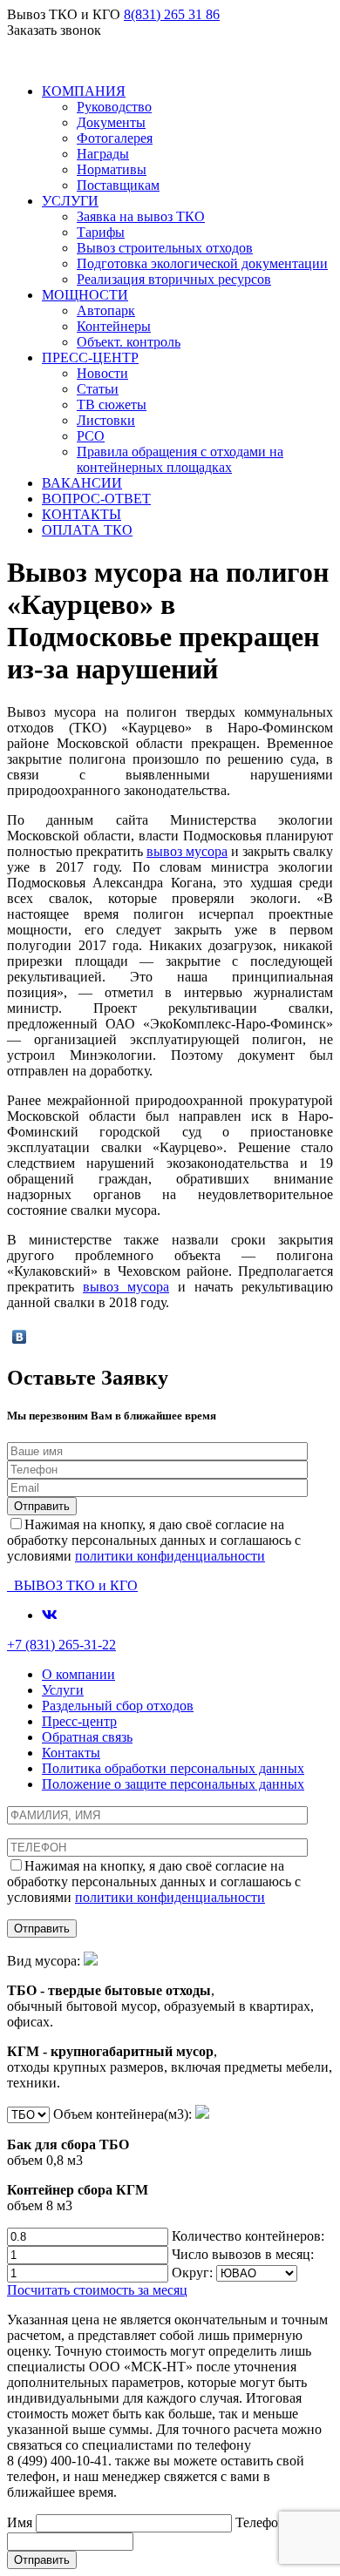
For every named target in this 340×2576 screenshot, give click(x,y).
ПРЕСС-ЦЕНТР (90, 357)
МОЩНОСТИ (85, 295)
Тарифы (101, 232)
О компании (78, 1674)
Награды (103, 154)
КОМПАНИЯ (84, 91)
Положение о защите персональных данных (173, 1784)
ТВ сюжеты (112, 405)
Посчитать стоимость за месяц (97, 2290)
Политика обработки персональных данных (173, 1768)
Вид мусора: (170, 2022)
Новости (102, 373)
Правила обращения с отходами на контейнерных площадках (180, 459)
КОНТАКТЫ (82, 514)
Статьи (98, 389)
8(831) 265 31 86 (172, 14)
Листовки (106, 420)
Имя (21, 2522)
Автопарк (106, 310)
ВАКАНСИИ (82, 483)
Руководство (114, 107)
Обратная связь (87, 1737)
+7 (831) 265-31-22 (61, 1645)
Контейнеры (114, 326)
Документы (111, 122)
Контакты (71, 1753)
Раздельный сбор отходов (118, 1706)
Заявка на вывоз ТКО (141, 216)
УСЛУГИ (70, 201)
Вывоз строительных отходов (165, 248)
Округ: (194, 2273)
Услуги (63, 1690)
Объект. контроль (129, 342)
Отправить (42, 2560)
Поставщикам (118, 185)
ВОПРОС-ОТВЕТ (96, 499)
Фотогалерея (115, 138)
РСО (91, 436)
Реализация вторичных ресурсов (174, 279)
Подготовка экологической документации (202, 263)
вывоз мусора (187, 851)
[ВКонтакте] (20, 1337)
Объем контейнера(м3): (101, 2160)
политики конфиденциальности (170, 1556)
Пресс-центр (79, 1721)
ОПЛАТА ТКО (87, 530)
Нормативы (112, 169)
